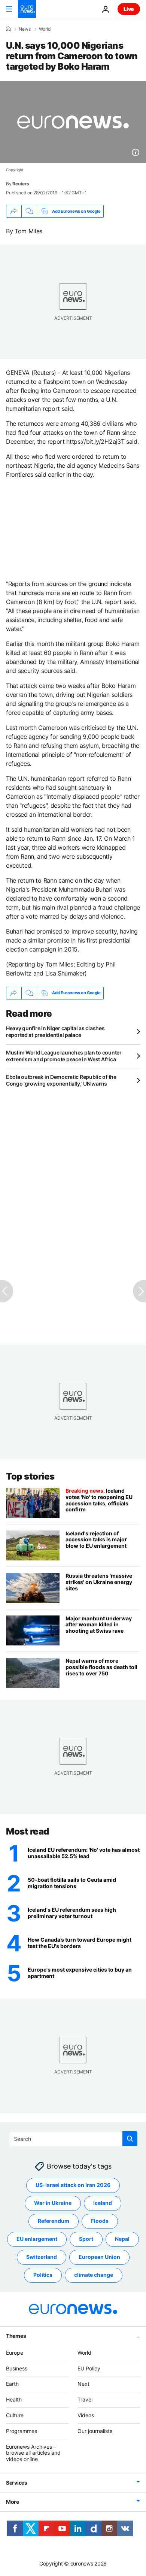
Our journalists (95, 2431)
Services (17, 2483)
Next (83, 2384)
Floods (100, 2221)
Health (14, 2400)
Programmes (22, 2431)
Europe (15, 2353)
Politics (43, 2275)
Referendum (54, 2221)
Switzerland (42, 2257)
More (13, 2502)
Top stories (30, 1476)
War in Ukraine (53, 2203)
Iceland (103, 2203)
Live (129, 9)
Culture (15, 2415)
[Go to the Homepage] (27, 9)
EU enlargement (37, 2239)
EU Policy (89, 2368)
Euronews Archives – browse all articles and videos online (33, 2453)
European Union (99, 2257)
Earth (12, 2384)
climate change (94, 2275)
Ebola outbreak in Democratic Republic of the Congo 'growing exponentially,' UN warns (61, 1080)
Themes (16, 2336)
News (25, 29)
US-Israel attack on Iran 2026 (73, 2185)
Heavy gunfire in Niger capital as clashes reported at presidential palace (55, 1031)
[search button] (130, 2139)
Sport (86, 2239)
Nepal (122, 2239)
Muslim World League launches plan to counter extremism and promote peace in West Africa (64, 1056)
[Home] (8, 29)
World (45, 29)
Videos (86, 2415)
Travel (85, 2400)
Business (17, 2368)
